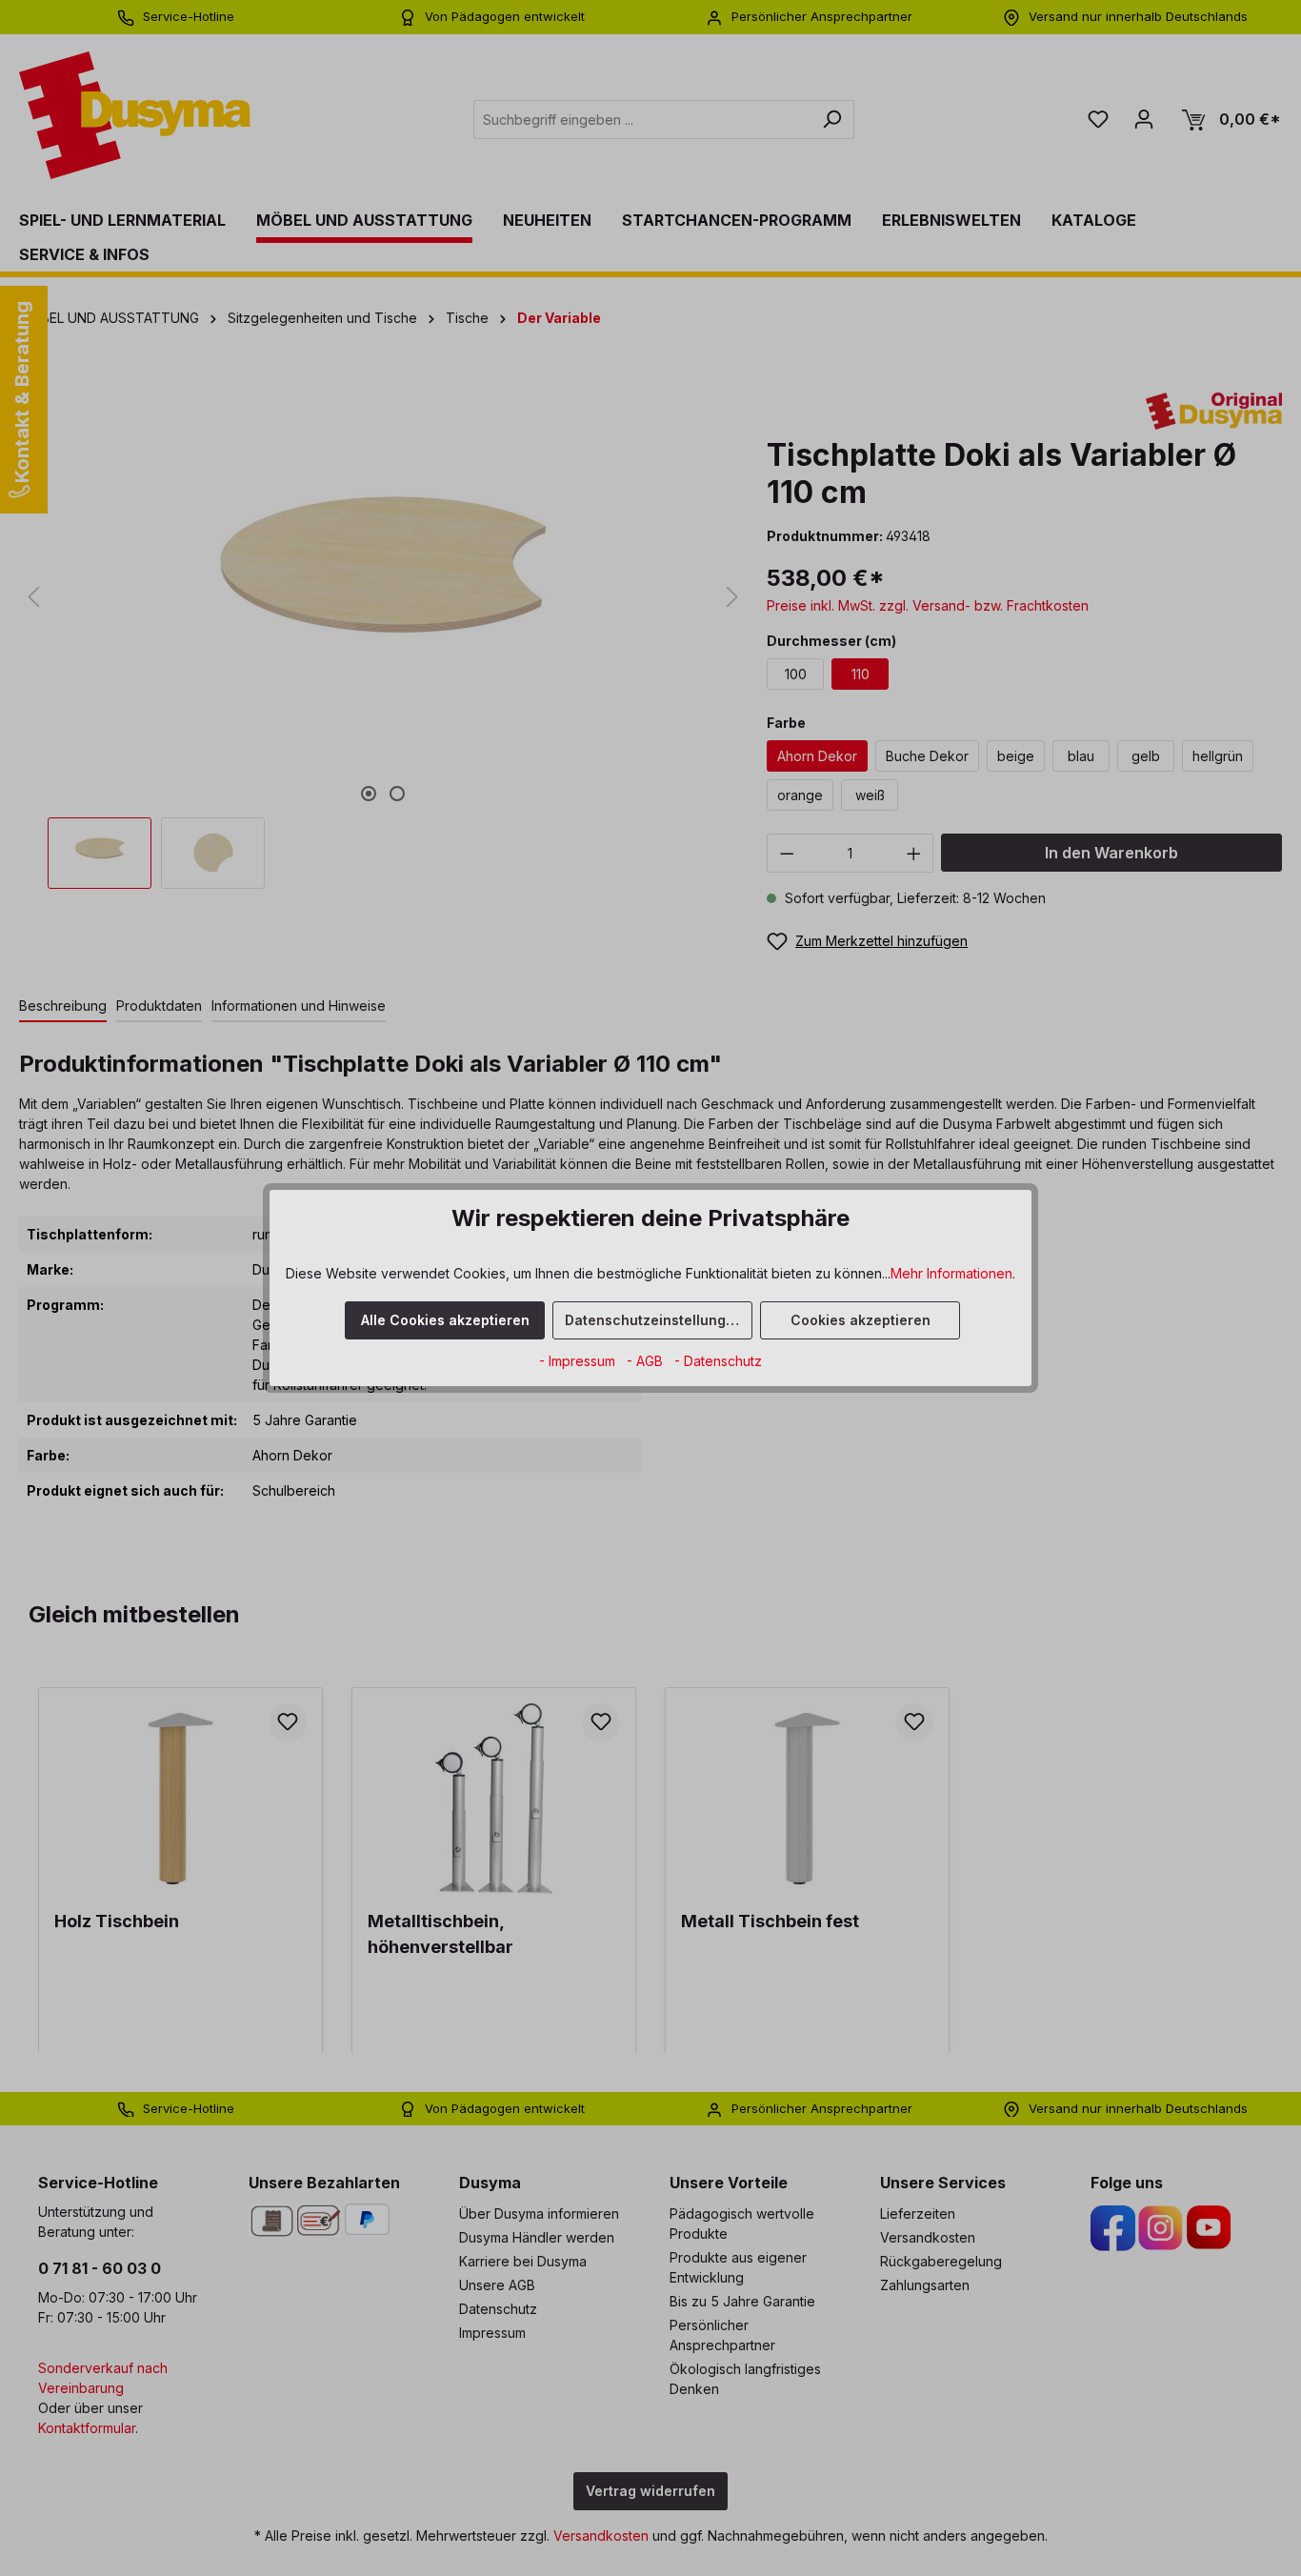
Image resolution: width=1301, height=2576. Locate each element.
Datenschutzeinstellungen (654, 1320)
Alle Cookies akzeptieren (445, 1320)
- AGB (647, 1361)
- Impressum (579, 1361)
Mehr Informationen (951, 1273)
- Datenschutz (718, 1361)
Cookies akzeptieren (861, 1320)
